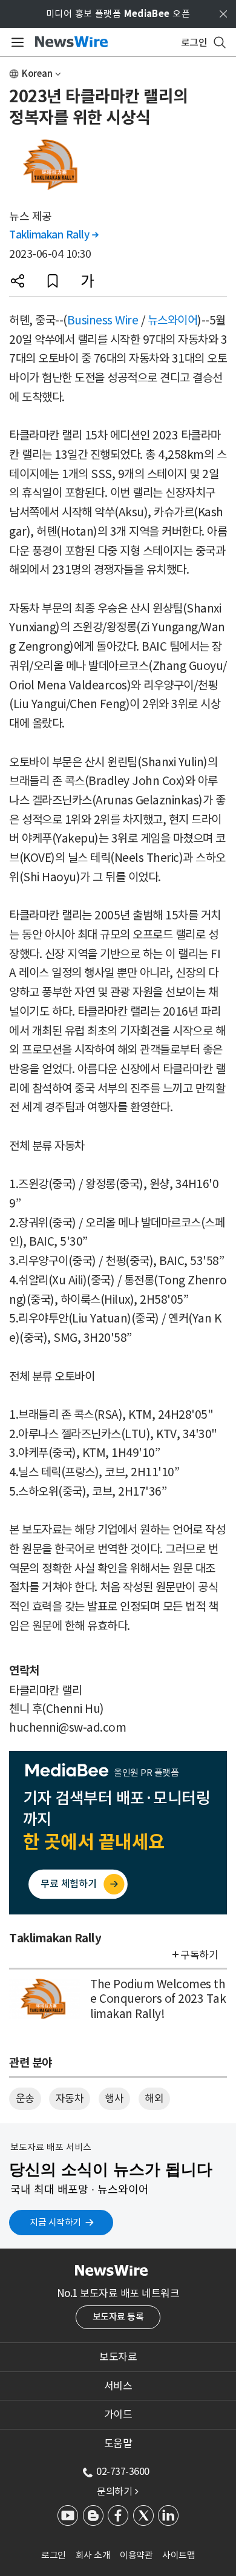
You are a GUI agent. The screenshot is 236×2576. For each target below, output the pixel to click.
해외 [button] (154, 2098)
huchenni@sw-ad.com (67, 1727)
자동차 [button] (70, 2098)
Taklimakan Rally (54, 235)
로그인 (54, 2555)
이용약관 (136, 2555)
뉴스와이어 (173, 320)
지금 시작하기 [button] (55, 2222)
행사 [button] (114, 2098)
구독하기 (199, 1955)
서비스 (118, 2386)
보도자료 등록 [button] (118, 2317)
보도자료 (118, 2357)
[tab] (118, 2357)
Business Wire (103, 320)
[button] (18, 281)
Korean (37, 74)
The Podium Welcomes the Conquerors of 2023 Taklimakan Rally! (158, 1999)
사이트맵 (179, 2555)
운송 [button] (25, 2098)
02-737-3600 (123, 2471)
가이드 (118, 2414)
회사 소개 (93, 2555)
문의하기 (117, 2491)
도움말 (118, 2443)
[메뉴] (15, 42)
